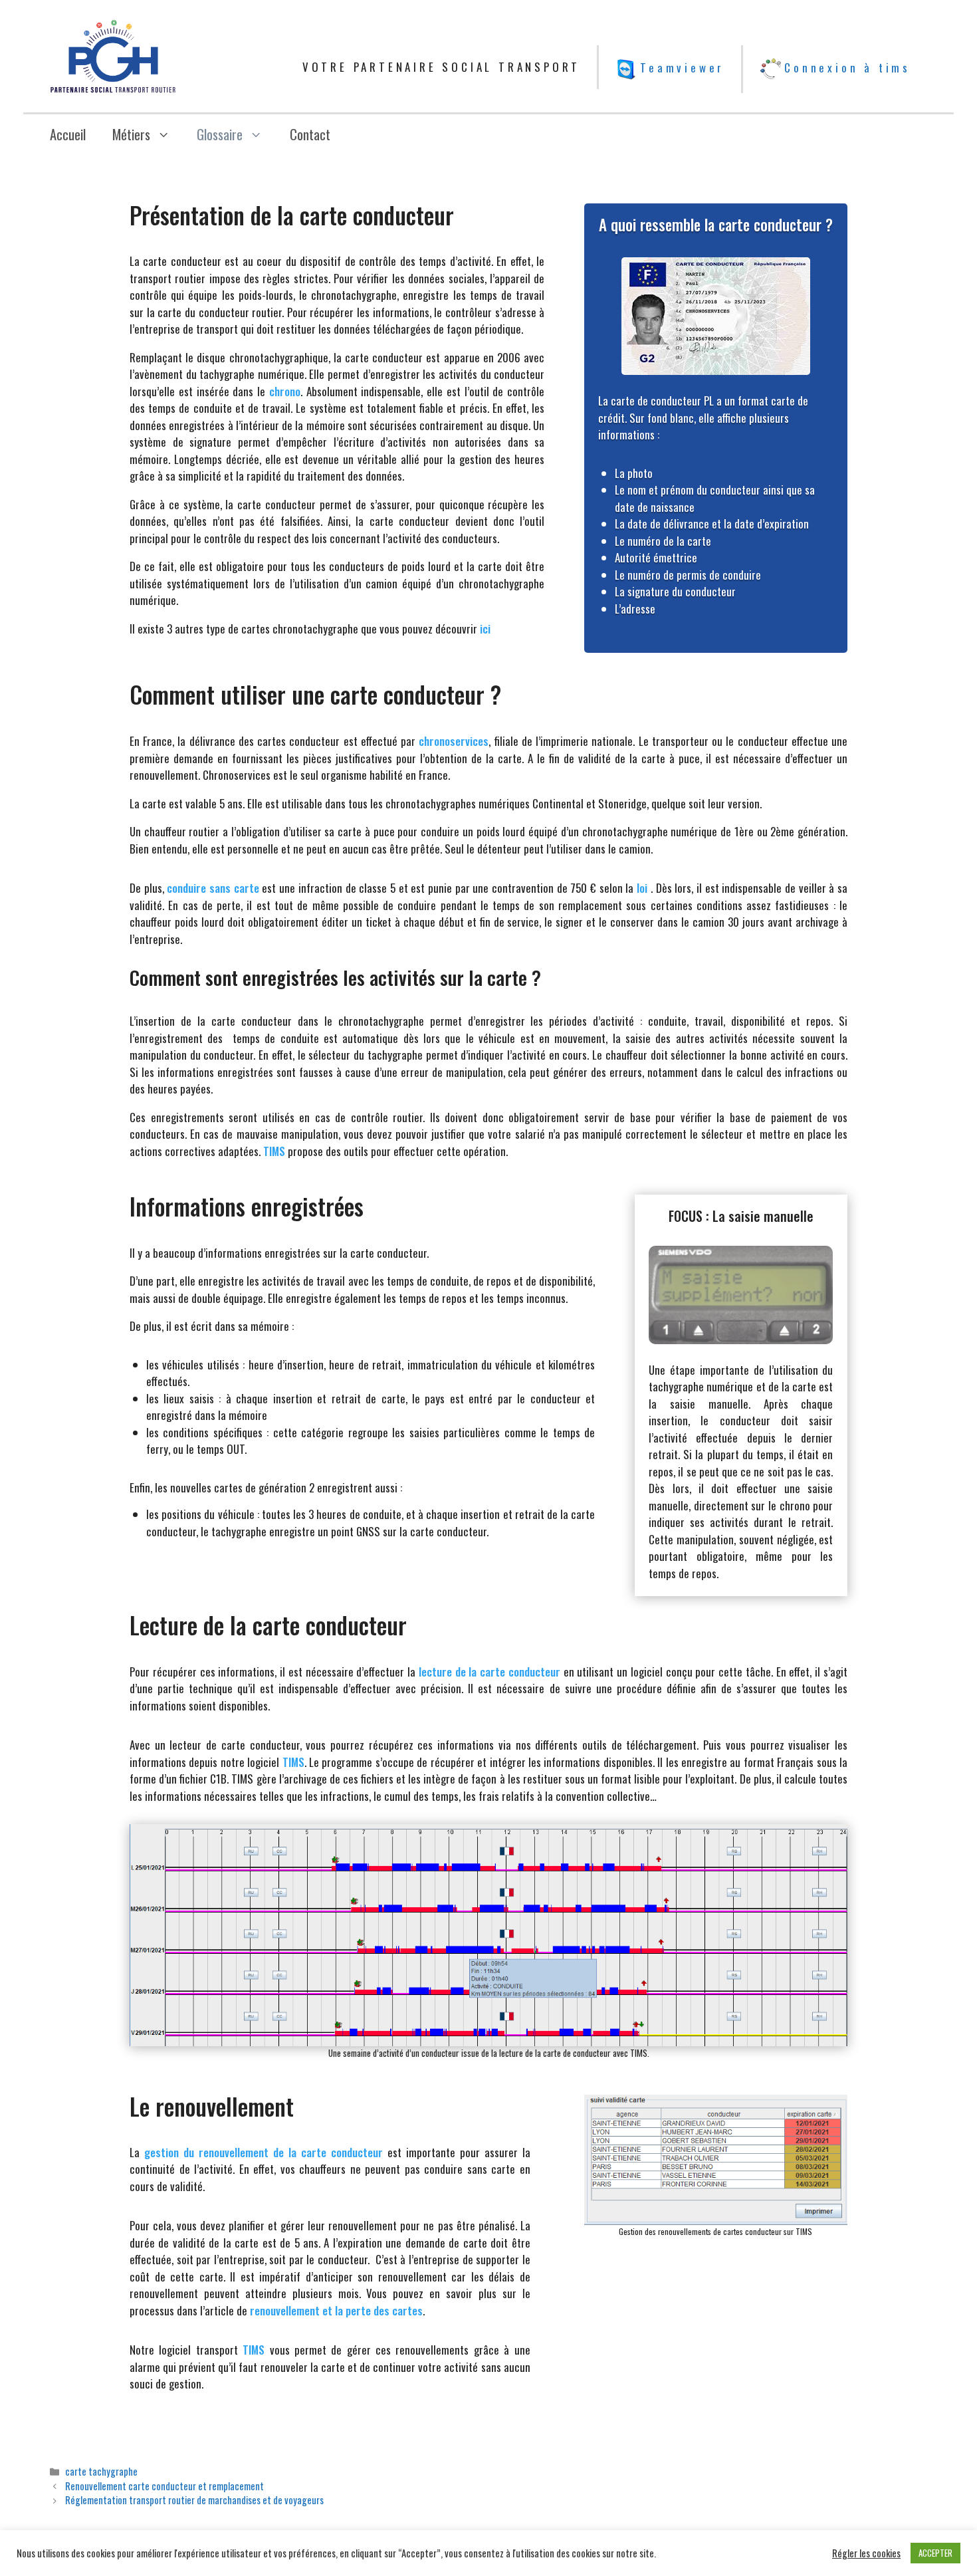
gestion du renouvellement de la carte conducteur (264, 2152)
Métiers (131, 134)
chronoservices (454, 741)
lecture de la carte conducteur (489, 1672)
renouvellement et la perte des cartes (336, 2310)
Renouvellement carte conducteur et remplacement (164, 2486)
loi (642, 888)
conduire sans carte (213, 888)
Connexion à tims (847, 67)
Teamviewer (682, 67)
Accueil (68, 134)
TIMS (274, 1151)
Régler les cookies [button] (866, 2553)
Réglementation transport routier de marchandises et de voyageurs (194, 2500)
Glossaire (220, 134)
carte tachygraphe (101, 2471)
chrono (285, 391)
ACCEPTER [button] (935, 2553)
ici (485, 629)
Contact (310, 134)
